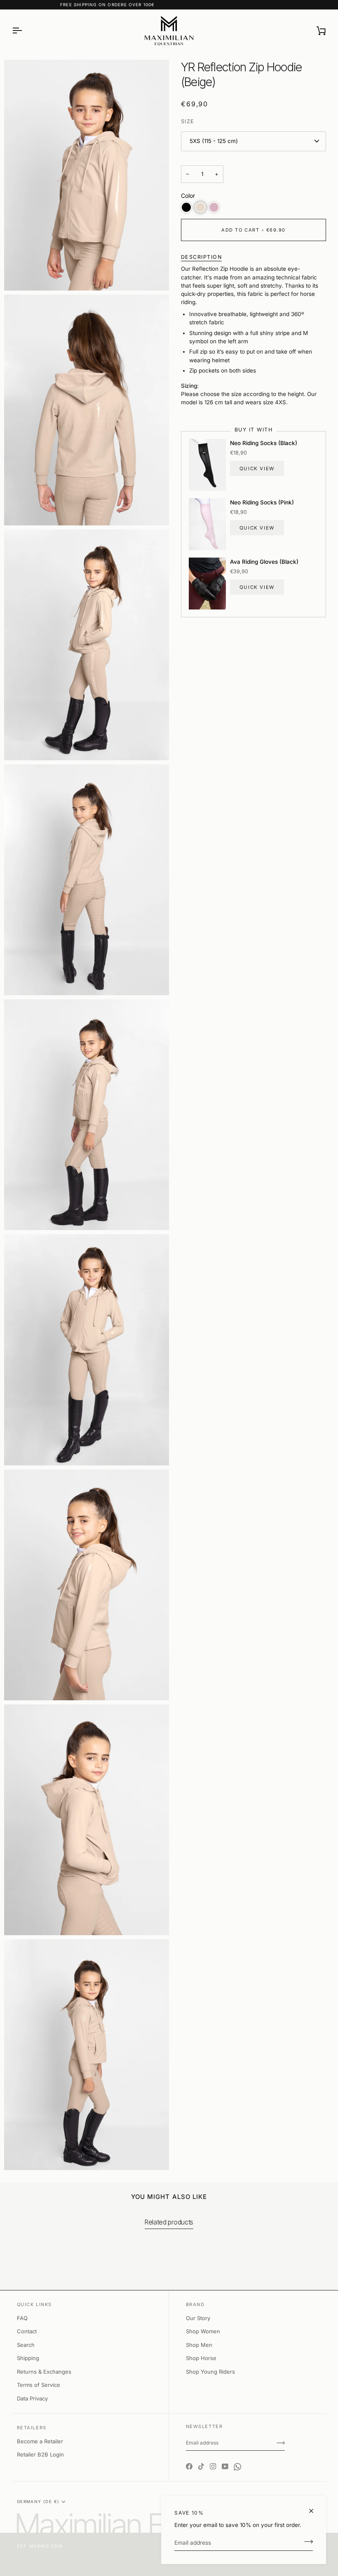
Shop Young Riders (210, 2372)
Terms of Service (39, 2385)
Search (26, 2345)
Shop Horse (201, 2358)
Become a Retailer (40, 2441)
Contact (27, 2331)
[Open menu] (24, 31)
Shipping (28, 2358)
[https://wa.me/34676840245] (237, 2459)
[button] (186, 207)
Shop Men (199, 2345)
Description (202, 257)
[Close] (315, 2511)
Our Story (198, 2318)
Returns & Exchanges (44, 2372)
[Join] (306, 2542)
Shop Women (203, 2331)
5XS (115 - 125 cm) (214, 141)
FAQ (22, 2318)
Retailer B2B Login (40, 2454)
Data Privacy (32, 2398)
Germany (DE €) (38, 2501)
